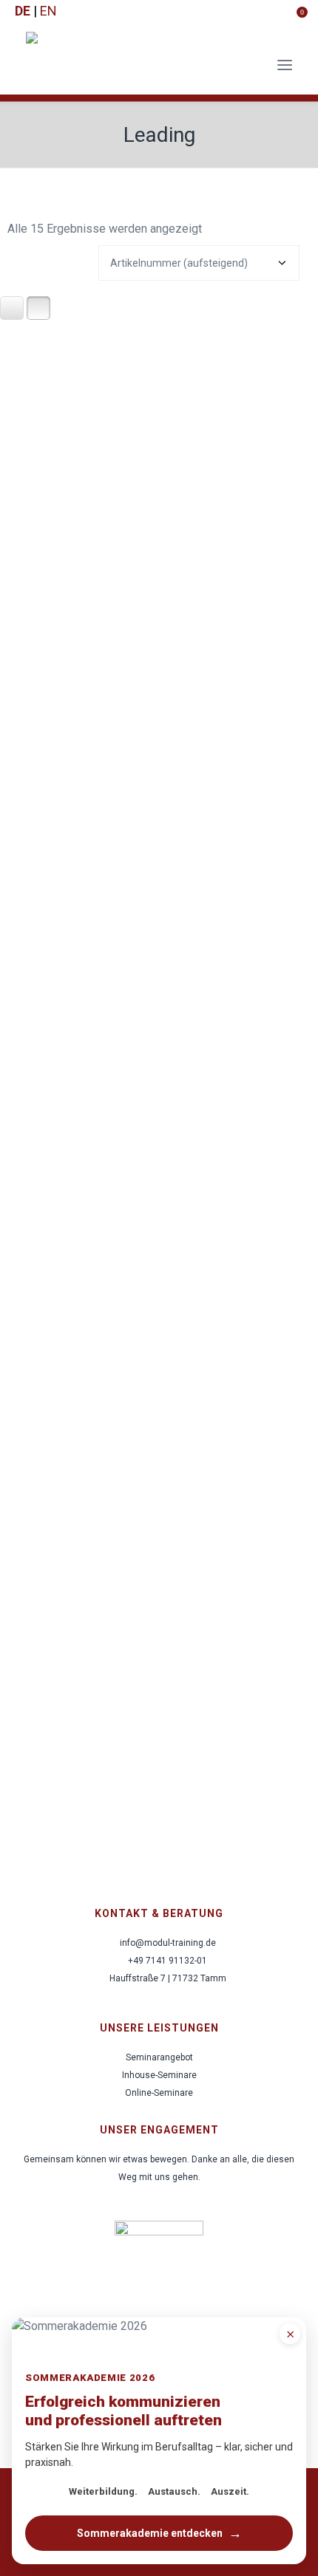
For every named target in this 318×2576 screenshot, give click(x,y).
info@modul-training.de (168, 1943)
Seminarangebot (159, 2057)
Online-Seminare (159, 2093)
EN (48, 11)
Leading (159, 135)
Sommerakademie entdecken (159, 2533)
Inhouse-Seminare (159, 2075)
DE (23, 11)
